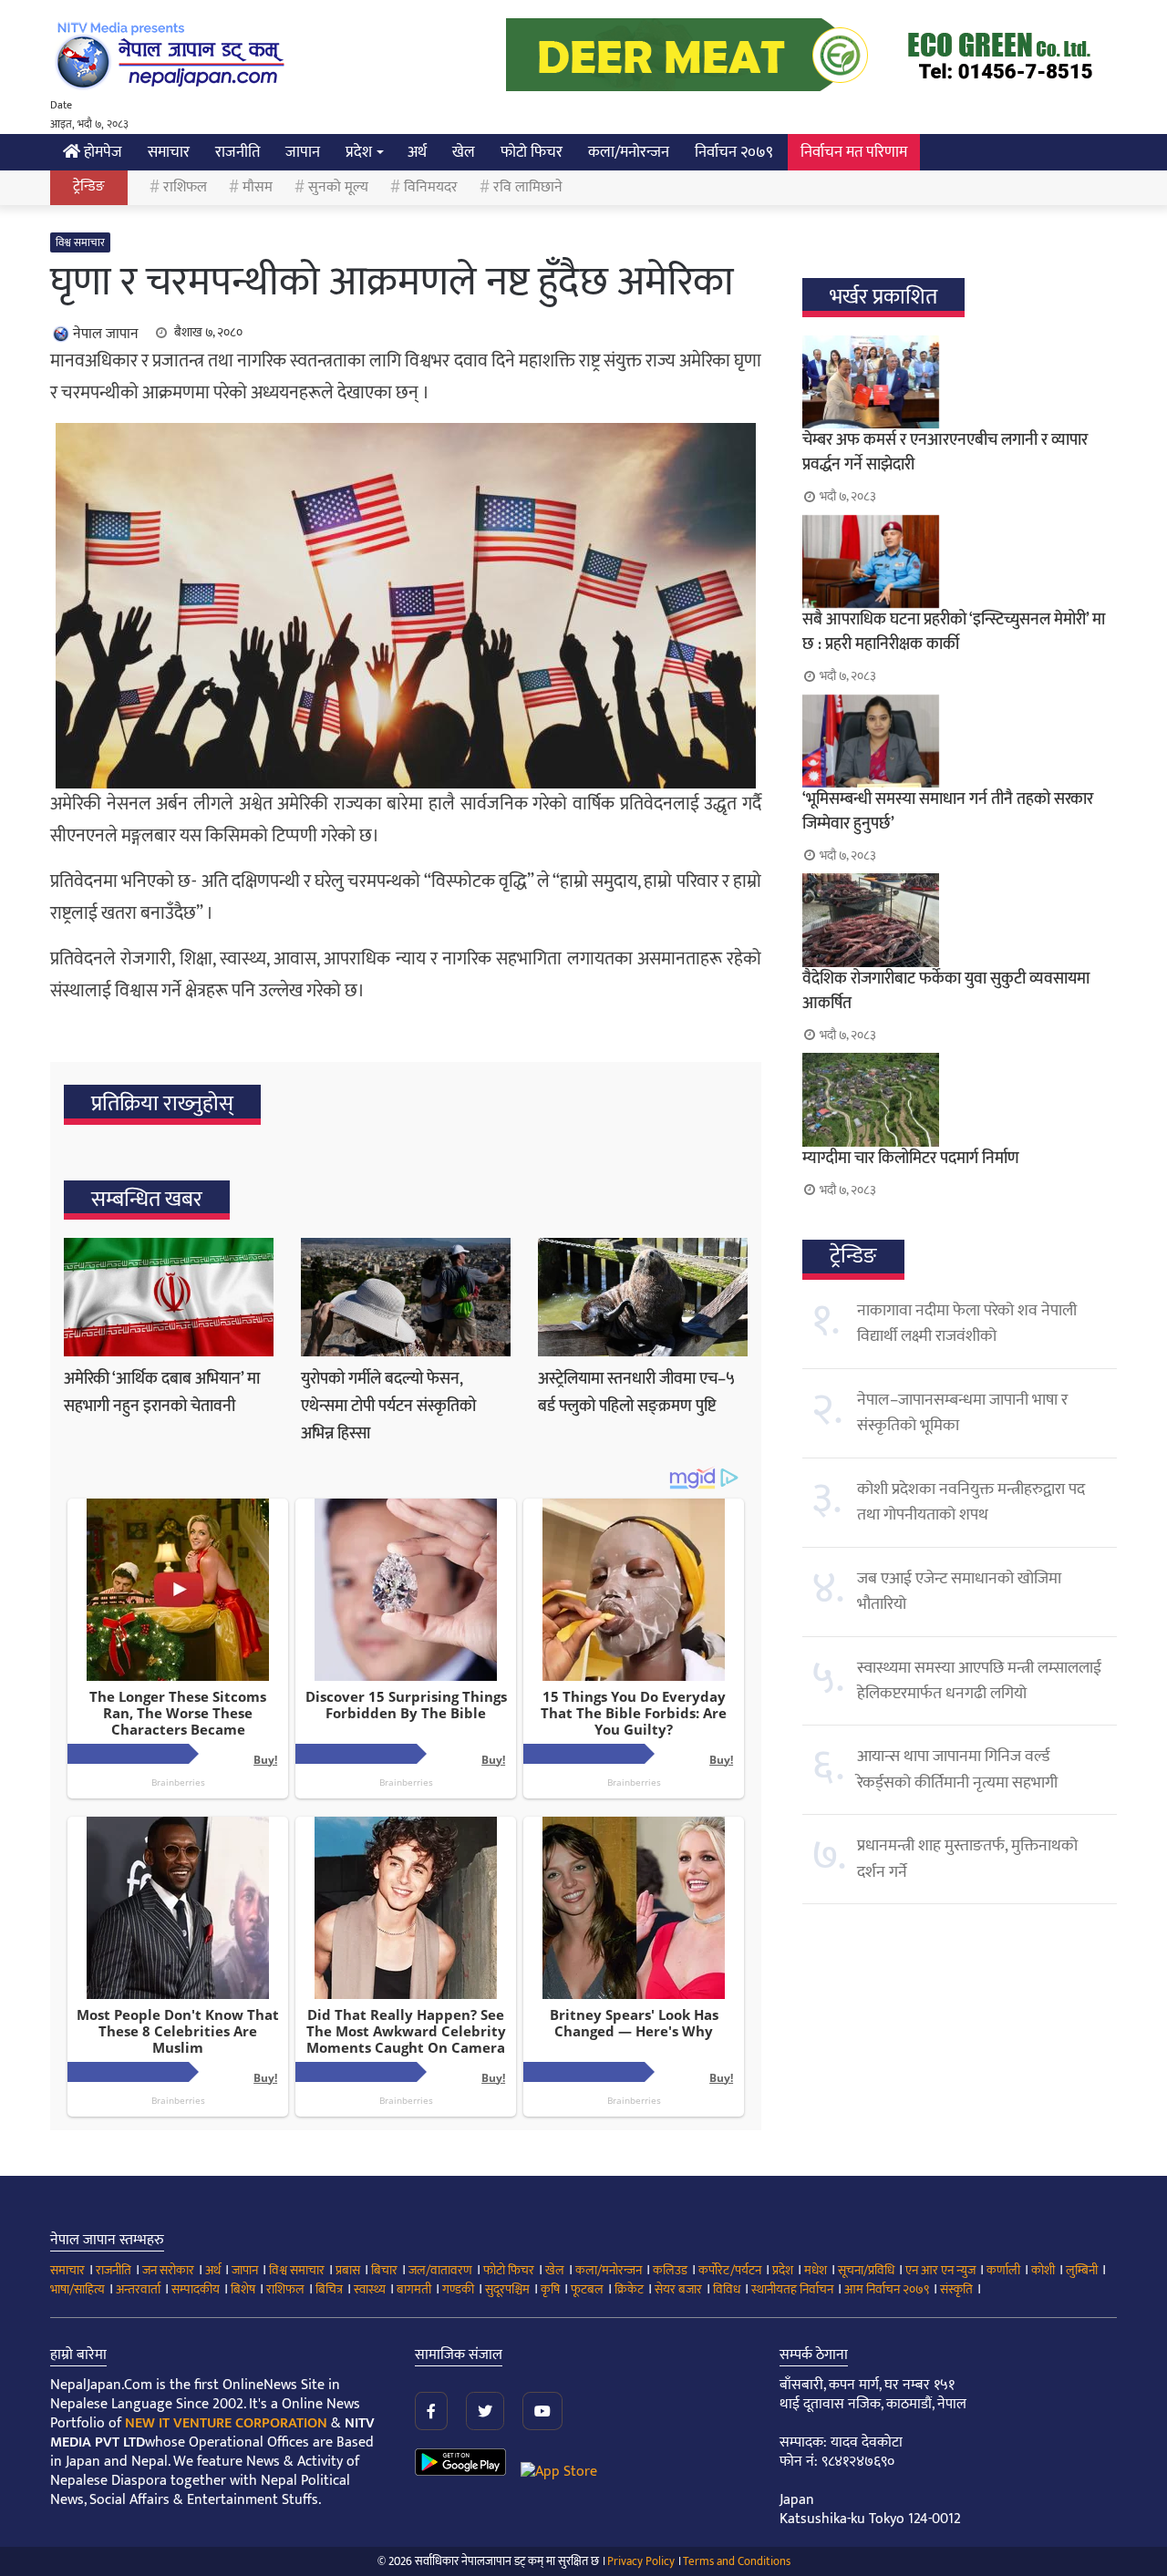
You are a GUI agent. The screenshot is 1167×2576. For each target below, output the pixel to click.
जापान (303, 152)
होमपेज (101, 152)
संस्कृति (956, 2289)
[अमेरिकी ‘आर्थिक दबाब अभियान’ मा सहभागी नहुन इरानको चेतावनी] (169, 1297)
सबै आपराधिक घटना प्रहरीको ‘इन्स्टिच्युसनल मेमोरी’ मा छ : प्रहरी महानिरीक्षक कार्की (954, 632)
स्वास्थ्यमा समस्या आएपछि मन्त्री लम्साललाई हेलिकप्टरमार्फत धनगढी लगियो (979, 1681)
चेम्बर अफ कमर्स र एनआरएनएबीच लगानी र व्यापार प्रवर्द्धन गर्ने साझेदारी (945, 453)
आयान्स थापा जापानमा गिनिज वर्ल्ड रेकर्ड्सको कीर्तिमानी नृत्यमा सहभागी (957, 1769)
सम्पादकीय (196, 2289)
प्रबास (348, 2270)
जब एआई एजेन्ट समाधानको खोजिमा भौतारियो (959, 1592)
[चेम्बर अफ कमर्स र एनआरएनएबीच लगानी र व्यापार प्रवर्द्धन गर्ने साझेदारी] (960, 382)
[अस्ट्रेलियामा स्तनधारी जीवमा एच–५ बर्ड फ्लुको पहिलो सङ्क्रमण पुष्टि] (643, 1297)
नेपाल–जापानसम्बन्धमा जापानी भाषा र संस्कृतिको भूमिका (962, 1413)
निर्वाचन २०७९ (734, 152)
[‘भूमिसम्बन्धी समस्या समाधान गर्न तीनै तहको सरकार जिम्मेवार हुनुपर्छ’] (960, 741)
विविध (727, 2289)
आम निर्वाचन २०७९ (887, 2289)
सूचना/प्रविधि (866, 2270)
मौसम (258, 187)
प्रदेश (359, 152)
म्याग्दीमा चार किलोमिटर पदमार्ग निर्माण (911, 1159)
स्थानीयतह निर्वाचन (792, 2289)
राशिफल (185, 187)
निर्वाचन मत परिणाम (854, 152)
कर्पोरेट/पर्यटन (730, 2270)
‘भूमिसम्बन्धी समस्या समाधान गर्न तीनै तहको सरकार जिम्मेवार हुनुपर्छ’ (948, 812)
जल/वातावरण (440, 2270)
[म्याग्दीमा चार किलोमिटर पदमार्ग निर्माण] (960, 1099)
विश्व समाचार (80, 242)
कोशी (1043, 2270)
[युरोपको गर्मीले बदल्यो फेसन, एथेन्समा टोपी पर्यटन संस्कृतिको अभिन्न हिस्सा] (406, 1297)
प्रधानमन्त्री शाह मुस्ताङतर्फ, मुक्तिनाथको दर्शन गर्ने (967, 1859)
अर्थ (417, 152)
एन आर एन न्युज (940, 2270)
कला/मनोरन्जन (629, 152)
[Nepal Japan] (173, 55)
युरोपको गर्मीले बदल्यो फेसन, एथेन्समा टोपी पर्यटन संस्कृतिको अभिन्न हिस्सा (388, 1406)
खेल (464, 152)
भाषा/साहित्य (77, 2289)
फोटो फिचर (532, 152)
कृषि (550, 2289)
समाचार (169, 152)
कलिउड (670, 2270)
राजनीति (238, 152)
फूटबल (587, 2289)
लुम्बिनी (1082, 2270)
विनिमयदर (431, 187)
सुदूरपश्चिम (507, 2289)
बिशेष (243, 2289)
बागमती (414, 2289)
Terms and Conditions (737, 2561)
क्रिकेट (629, 2289)
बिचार (384, 2270)
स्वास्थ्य (370, 2289)
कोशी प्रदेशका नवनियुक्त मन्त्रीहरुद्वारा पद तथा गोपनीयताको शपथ (971, 1502)
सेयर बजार (678, 2289)
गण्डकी (458, 2289)
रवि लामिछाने (528, 187)
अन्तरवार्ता (138, 2289)
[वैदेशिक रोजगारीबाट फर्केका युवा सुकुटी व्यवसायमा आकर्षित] (960, 920)
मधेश (816, 2270)
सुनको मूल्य (338, 187)
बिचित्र (329, 2289)
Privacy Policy (641, 2561)
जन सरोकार (168, 2270)
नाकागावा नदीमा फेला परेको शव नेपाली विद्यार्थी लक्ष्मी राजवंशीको (967, 1324)
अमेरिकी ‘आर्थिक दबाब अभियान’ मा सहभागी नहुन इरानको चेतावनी (162, 1393)
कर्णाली (1003, 2270)
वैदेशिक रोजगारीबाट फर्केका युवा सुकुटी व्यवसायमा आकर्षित (946, 991)
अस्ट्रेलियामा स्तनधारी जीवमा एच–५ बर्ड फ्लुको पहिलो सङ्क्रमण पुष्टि (636, 1393)
